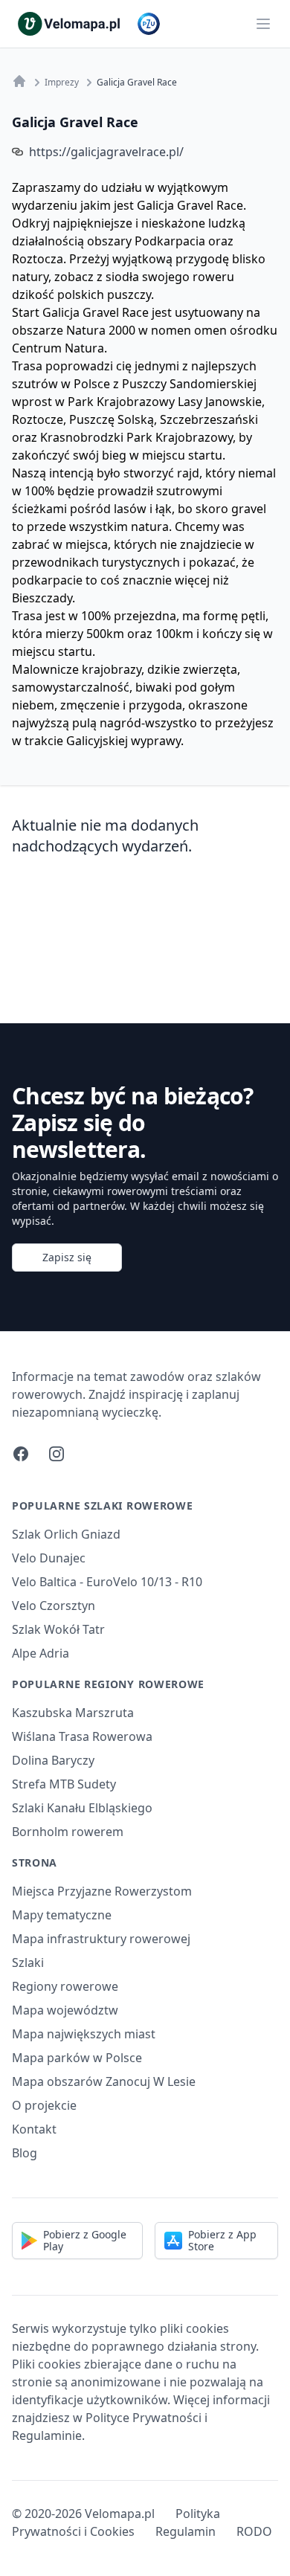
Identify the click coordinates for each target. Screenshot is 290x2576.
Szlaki (28, 1962)
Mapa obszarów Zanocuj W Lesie (104, 2081)
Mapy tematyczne (62, 1915)
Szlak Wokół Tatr (58, 1629)
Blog (25, 2153)
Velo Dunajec (49, 1558)
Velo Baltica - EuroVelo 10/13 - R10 (107, 1582)
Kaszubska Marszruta (73, 1713)
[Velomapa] (19, 81)
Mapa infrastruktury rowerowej (101, 1939)
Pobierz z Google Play (85, 2240)
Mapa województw (65, 2010)
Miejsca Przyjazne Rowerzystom (102, 1891)
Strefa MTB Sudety (64, 1784)
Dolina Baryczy (53, 1760)
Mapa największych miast (84, 2034)
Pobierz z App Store (222, 2240)
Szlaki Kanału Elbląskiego (82, 1808)
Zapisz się (67, 1257)
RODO (254, 2531)
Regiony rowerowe (65, 1986)
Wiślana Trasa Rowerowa (82, 1736)
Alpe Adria (41, 1653)
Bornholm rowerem (68, 1832)
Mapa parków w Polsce (77, 2058)
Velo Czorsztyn (54, 1606)
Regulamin (186, 2531)
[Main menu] (263, 24)
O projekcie (44, 2105)
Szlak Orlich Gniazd (66, 1534)
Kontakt (34, 2129)
